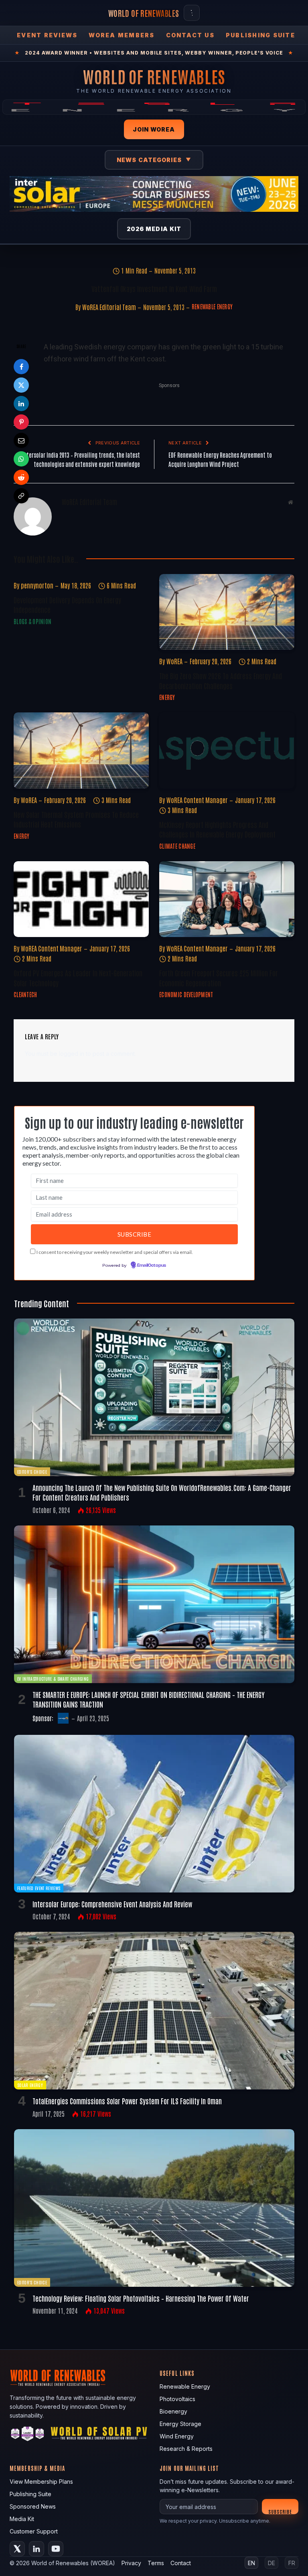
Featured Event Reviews (39, 1888)
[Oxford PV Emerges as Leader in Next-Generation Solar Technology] (81, 899)
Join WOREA (154, 129)
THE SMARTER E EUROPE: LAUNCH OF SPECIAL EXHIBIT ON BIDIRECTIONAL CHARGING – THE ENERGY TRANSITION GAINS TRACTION (149, 1699)
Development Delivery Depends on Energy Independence (67, 604)
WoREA (174, 661)
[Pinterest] (21, 422)
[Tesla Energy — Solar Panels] (154, 107)
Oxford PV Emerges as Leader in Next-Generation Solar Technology (78, 978)
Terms (156, 2563)
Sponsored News (33, 2506)
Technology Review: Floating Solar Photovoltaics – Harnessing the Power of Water (141, 2298)
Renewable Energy (212, 306)
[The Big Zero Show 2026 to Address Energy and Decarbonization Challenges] (227, 612)
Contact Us (190, 35)
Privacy (131, 2563)
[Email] (21, 440)
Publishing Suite (260, 35)
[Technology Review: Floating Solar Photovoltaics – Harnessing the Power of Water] (154, 2208)
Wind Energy (177, 2436)
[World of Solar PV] (99, 2435)
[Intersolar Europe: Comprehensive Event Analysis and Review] (154, 1814)
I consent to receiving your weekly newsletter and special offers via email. (115, 1252)
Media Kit (22, 2519)
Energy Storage (180, 2424)
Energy (167, 697)
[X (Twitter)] (17, 2549)
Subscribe (280, 2511)
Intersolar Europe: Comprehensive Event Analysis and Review (112, 1904)
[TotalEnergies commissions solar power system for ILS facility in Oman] (154, 2011)
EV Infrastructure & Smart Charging (53, 1678)
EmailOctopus (152, 1266)
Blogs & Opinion (32, 621)
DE (272, 2563)
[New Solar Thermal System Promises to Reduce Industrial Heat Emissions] (81, 750)
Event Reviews (47, 35)
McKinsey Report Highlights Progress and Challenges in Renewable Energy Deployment (217, 829)
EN (251, 2563)
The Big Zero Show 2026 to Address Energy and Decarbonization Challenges (221, 680)
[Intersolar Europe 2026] (154, 194)
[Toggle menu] (192, 13)
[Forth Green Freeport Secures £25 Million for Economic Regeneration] (227, 899)
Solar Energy (30, 2085)
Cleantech (25, 994)
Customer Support (34, 2531)
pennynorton (37, 585)
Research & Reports (186, 2449)
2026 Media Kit (154, 229)
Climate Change (177, 846)
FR (292, 2563)
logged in (72, 1054)
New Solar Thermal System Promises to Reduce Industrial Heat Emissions (76, 819)
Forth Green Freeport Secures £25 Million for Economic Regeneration (219, 978)
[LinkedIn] (21, 404)
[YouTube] (56, 2549)
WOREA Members (122, 35)
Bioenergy (173, 2411)
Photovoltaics (177, 2399)
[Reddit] (21, 477)
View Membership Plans (41, 2482)
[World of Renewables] (28, 2435)
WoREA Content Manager (197, 800)
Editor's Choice (32, 1472)
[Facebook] (21, 367)
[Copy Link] (21, 496)
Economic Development (186, 994)
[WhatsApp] (21, 459)
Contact (181, 2563)
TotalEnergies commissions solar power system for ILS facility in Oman (127, 2101)
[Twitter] (21, 385)
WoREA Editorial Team (109, 307)
